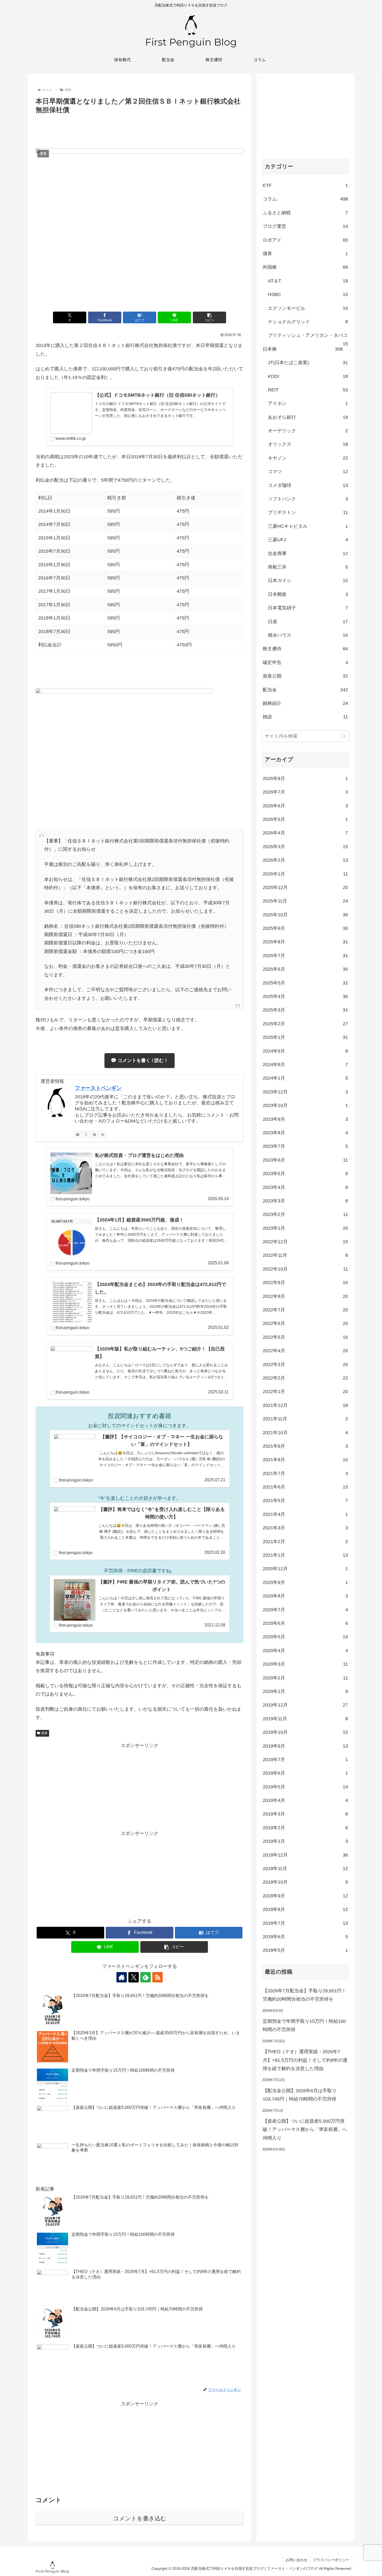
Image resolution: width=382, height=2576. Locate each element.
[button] (209, 317)
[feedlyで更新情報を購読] (94, 1134)
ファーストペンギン (98, 1088)
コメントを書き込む (140, 2518)
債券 (44, 1733)
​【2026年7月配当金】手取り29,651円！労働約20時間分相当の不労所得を (304, 1995)
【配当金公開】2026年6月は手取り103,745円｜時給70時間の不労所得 (300, 2095)
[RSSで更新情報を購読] (103, 1134)
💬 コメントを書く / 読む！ (140, 1060)
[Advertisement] (140, 130)
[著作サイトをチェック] (78, 1134)
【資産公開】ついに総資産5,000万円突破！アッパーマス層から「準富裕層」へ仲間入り (305, 2130)
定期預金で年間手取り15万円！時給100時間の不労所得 (304, 2025)
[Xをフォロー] (86, 1134)
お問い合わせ (297, 2560)
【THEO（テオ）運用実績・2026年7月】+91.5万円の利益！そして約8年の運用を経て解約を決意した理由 (305, 2060)
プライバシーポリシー (331, 2560)
